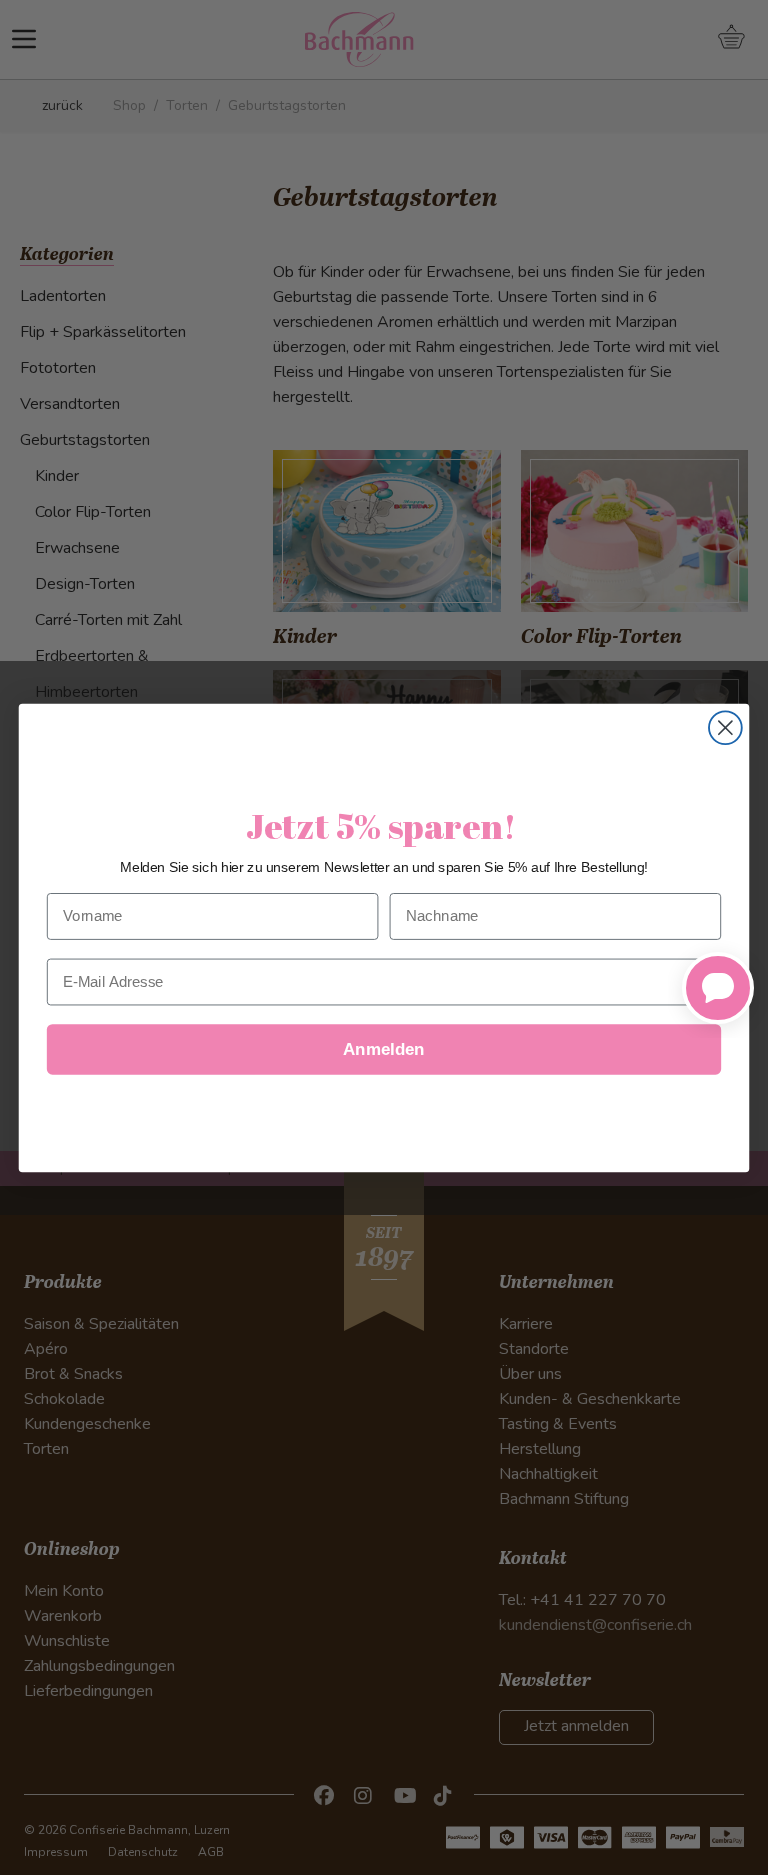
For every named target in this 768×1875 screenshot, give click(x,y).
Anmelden (383, 1049)
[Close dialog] (725, 727)
